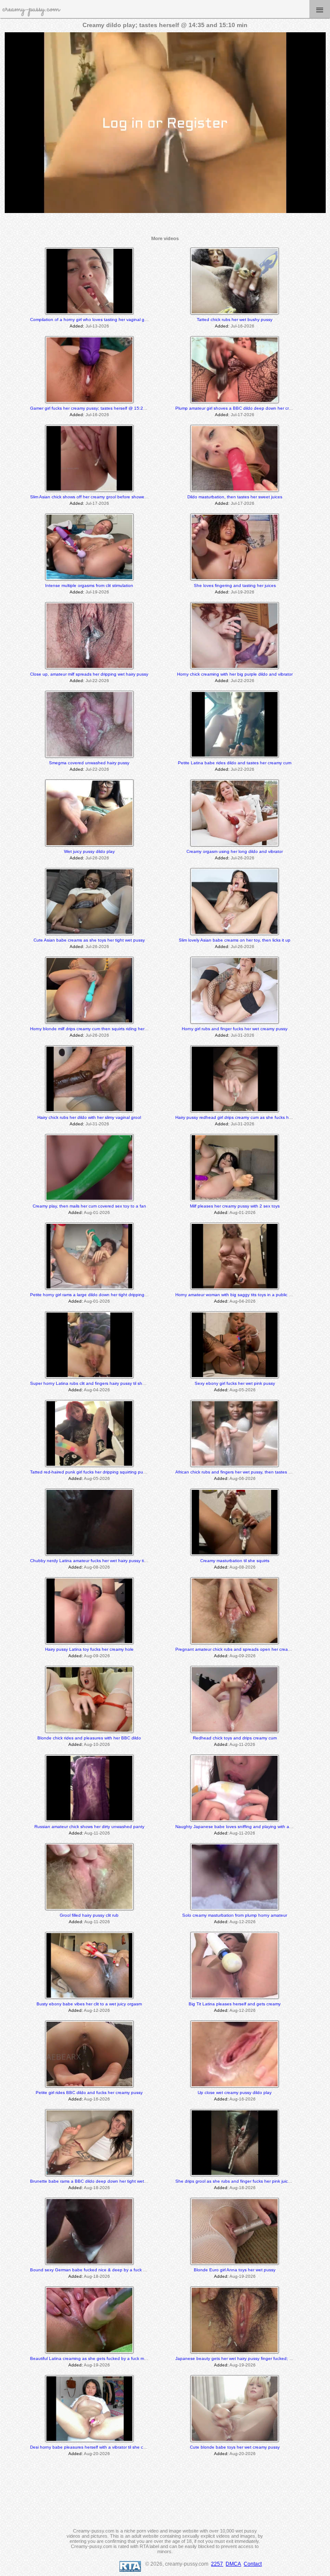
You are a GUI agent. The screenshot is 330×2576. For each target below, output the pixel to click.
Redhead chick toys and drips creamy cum (235, 1738)
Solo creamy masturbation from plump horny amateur (235, 1915)
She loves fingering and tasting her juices (235, 585)
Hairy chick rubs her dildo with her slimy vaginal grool (89, 1117)
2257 (217, 2564)
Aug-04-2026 (243, 1301)
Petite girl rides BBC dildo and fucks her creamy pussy (89, 2093)
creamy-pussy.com (31, 9)
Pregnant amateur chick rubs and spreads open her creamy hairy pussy (246, 1649)
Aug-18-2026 (97, 2188)
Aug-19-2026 (243, 2276)
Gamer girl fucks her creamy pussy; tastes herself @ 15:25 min (92, 408)
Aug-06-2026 (243, 1478)
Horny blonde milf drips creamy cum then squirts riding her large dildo (98, 1029)
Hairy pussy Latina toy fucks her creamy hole (89, 1649)
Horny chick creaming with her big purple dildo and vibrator (235, 674)
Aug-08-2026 (97, 1567)
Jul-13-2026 (97, 326)
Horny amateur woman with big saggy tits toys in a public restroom (241, 1295)
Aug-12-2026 (243, 1922)
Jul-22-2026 (97, 681)
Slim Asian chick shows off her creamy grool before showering (91, 497)
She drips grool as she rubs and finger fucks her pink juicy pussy (239, 2181)
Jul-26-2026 (97, 858)
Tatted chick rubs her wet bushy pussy (235, 320)
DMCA (233, 2564)
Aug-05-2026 (243, 1390)
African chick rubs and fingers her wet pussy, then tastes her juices (241, 1472)
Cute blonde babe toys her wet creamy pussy (235, 2447)
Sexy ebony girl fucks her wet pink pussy (235, 1383)
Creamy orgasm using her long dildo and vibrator (235, 851)
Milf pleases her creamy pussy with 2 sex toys (235, 1206)
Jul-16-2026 (243, 326)
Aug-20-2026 (97, 2454)
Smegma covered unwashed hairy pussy (89, 763)
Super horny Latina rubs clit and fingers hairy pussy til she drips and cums (103, 1383)
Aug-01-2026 (97, 1212)
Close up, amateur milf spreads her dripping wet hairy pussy (89, 674)
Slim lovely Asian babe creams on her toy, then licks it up (235, 940)
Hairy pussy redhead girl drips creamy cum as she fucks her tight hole (244, 1117)
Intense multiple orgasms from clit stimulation (89, 585)
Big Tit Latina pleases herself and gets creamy (235, 2004)
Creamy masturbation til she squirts (235, 1561)
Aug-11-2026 (242, 1744)
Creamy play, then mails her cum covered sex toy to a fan (89, 1206)
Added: (77, 326)
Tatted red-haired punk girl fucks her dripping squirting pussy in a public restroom (110, 1472)
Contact (253, 2564)
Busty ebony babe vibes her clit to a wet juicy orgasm (89, 2004)
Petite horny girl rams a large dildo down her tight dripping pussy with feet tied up (110, 1295)
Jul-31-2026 (243, 1035)
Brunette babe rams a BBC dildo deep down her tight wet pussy (93, 2181)
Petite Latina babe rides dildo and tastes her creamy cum (235, 763)
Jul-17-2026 (243, 415)
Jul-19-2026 (97, 592)
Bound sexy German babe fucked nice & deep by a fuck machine (95, 2270)
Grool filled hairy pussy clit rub (89, 1915)
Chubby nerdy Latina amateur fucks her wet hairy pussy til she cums (98, 1561)
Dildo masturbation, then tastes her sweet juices (235, 497)
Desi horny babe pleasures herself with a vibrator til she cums (91, 2447)
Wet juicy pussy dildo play (89, 851)
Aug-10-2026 (97, 1744)
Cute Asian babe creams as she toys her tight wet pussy (89, 940)
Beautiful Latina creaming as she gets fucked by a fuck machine (94, 2358)
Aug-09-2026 (97, 1656)
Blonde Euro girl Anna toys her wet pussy (235, 2270)
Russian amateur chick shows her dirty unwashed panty (89, 1827)
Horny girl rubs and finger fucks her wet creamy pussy (235, 1029)
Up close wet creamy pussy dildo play (235, 2093)
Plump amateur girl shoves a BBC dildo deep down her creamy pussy (244, 408)
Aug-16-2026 (97, 2099)
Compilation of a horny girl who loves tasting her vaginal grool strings (98, 320)
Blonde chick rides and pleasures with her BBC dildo (89, 1738)
